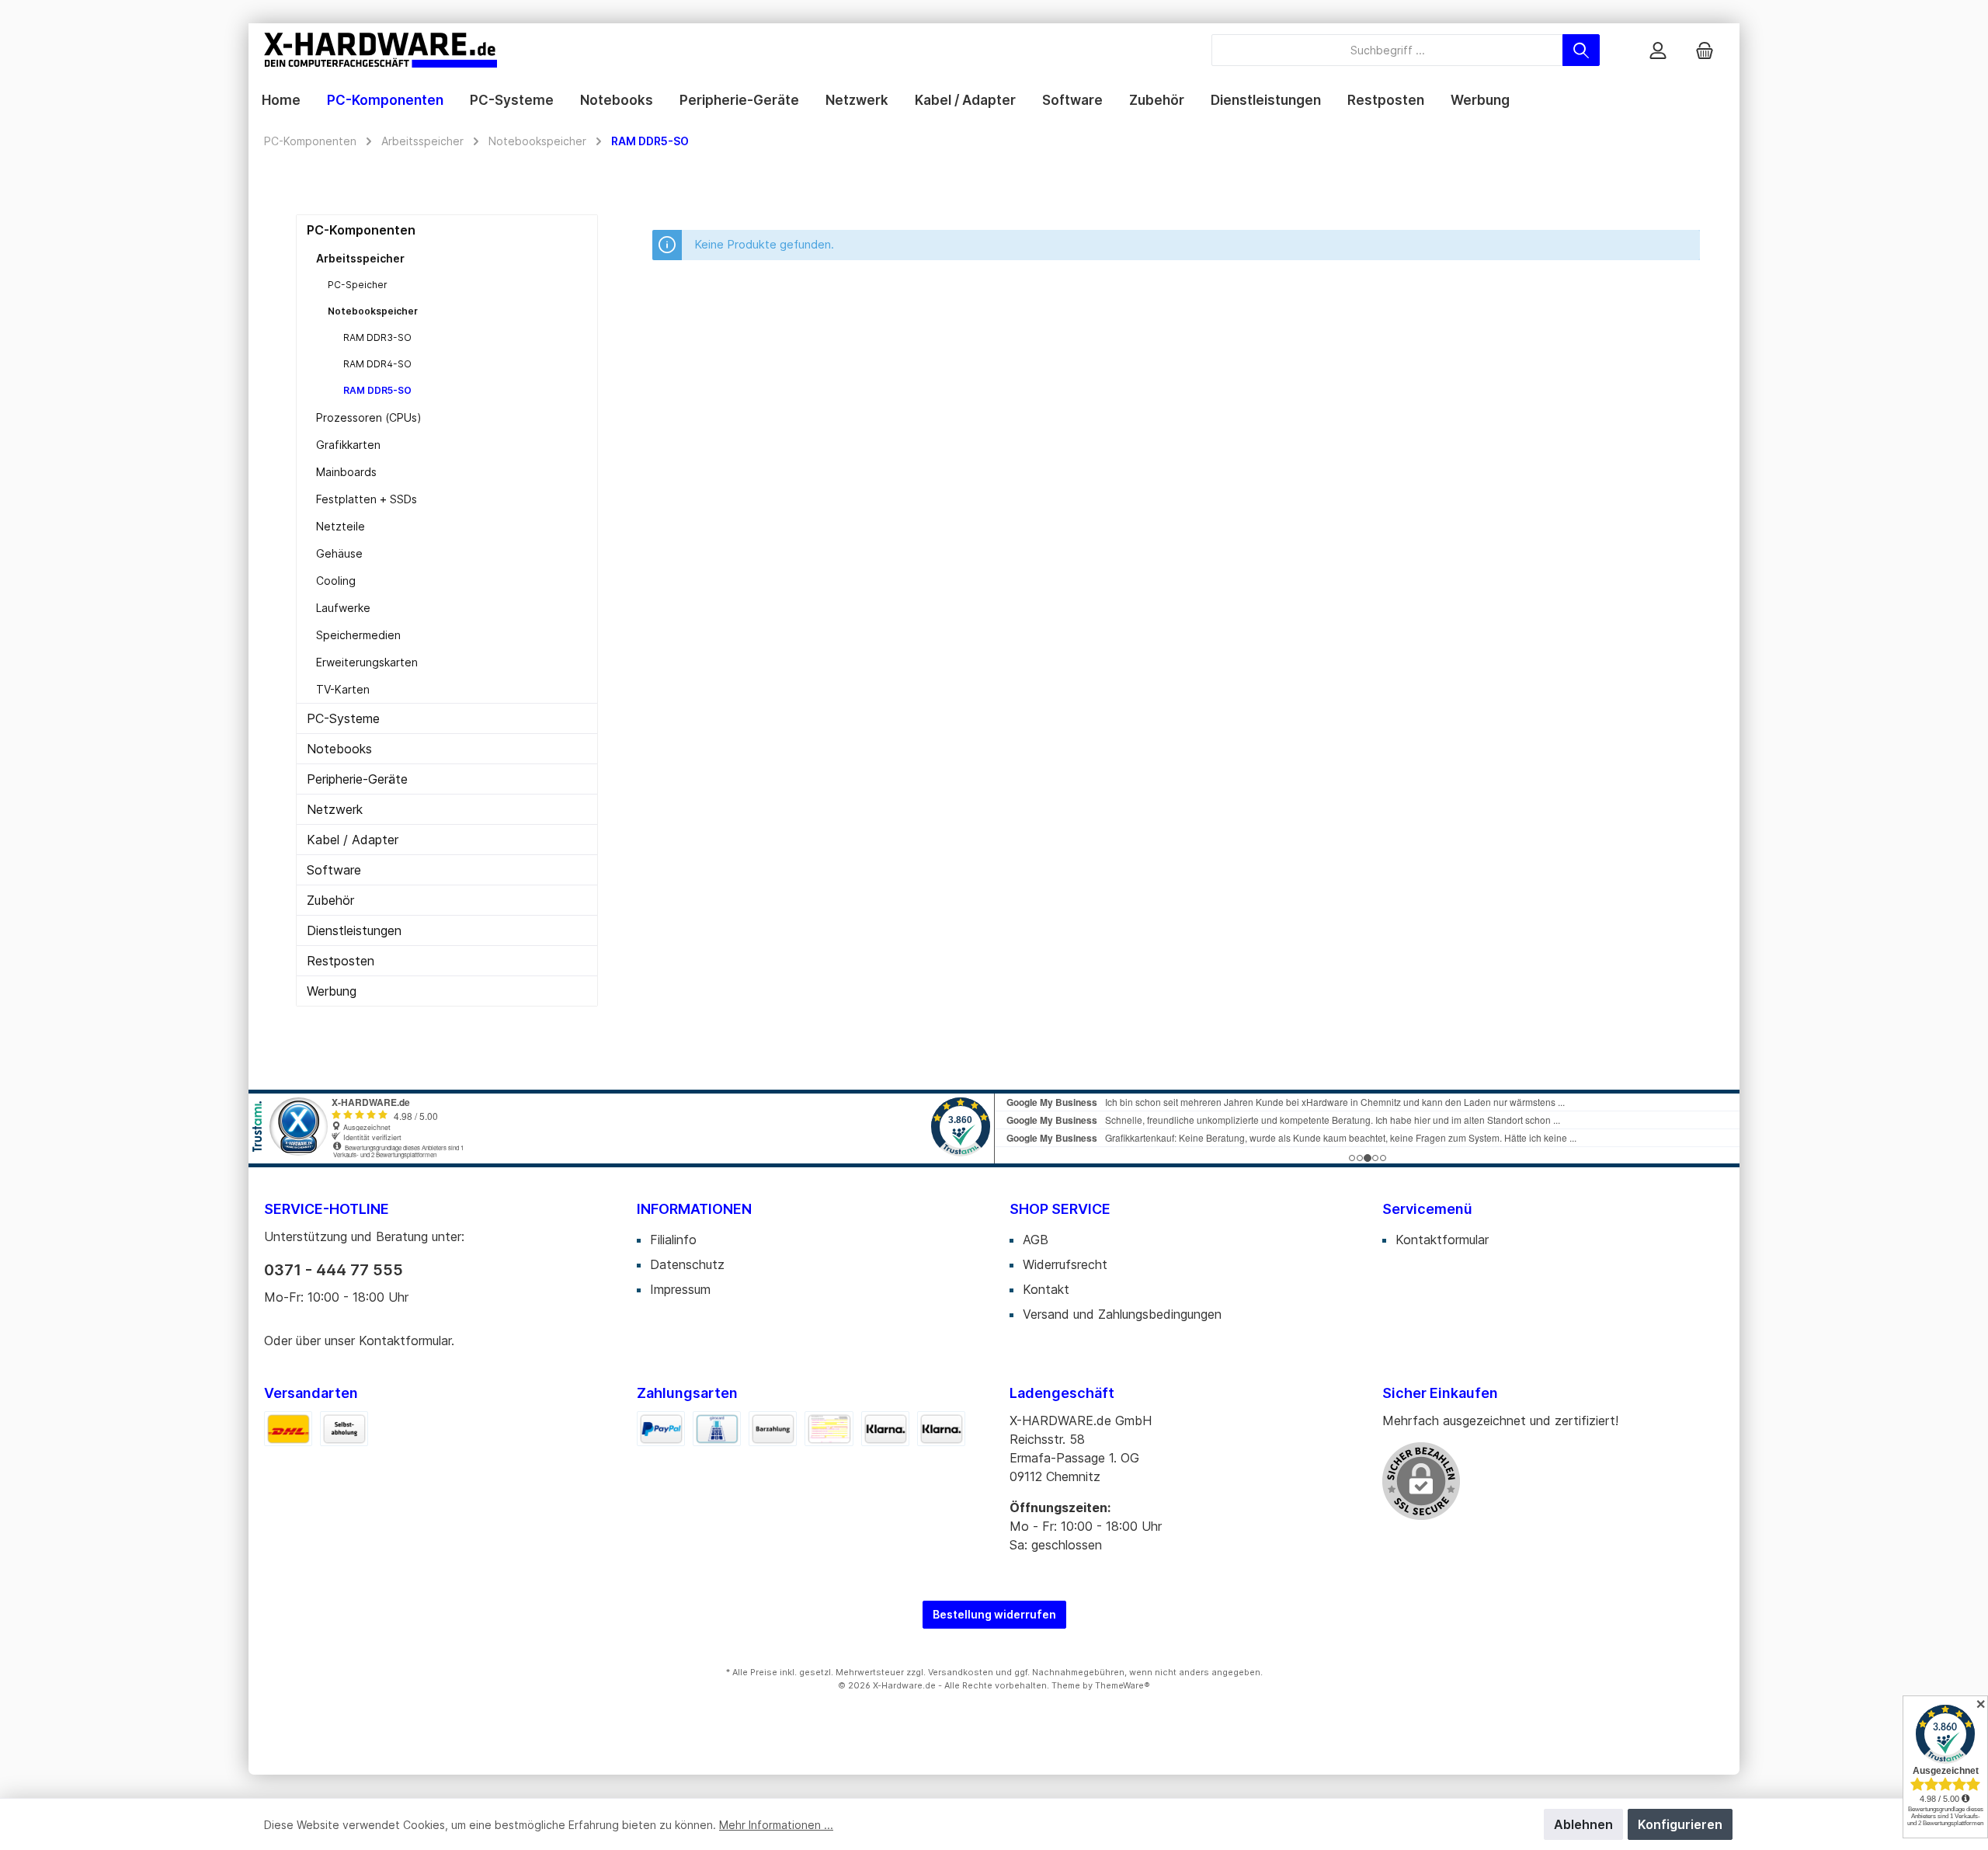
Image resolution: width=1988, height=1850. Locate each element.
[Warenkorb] (1705, 50)
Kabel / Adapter (353, 840)
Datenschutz (687, 1264)
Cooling (336, 581)
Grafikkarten (348, 445)
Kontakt (1046, 1289)
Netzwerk (335, 809)
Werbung (332, 991)
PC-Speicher (358, 285)
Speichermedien (358, 635)
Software (334, 870)
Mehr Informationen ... (776, 1825)
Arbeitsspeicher (360, 258)
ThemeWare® (1123, 1685)
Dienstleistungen (354, 930)
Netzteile (341, 526)
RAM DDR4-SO (377, 364)
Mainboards (346, 472)
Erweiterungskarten (367, 662)
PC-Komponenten (361, 230)
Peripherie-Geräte (357, 779)
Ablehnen (1583, 1824)
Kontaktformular (405, 1341)
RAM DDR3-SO (377, 337)
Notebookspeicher (373, 311)
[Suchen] (1581, 50)
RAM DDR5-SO (377, 390)
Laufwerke (343, 608)
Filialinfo (673, 1240)
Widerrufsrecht (1065, 1264)
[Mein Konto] (1658, 50)
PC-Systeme (343, 718)
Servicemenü (1427, 1209)
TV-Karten (343, 689)
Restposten (341, 961)
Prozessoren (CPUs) (369, 417)
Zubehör (330, 900)
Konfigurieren (1680, 1824)
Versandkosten (961, 1672)
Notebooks (339, 749)
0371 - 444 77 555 (334, 1270)
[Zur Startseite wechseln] (381, 50)
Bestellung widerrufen (994, 1614)
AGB (1036, 1240)
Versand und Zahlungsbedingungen (1122, 1314)
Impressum (680, 1289)
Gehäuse (339, 553)
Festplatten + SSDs (367, 499)
